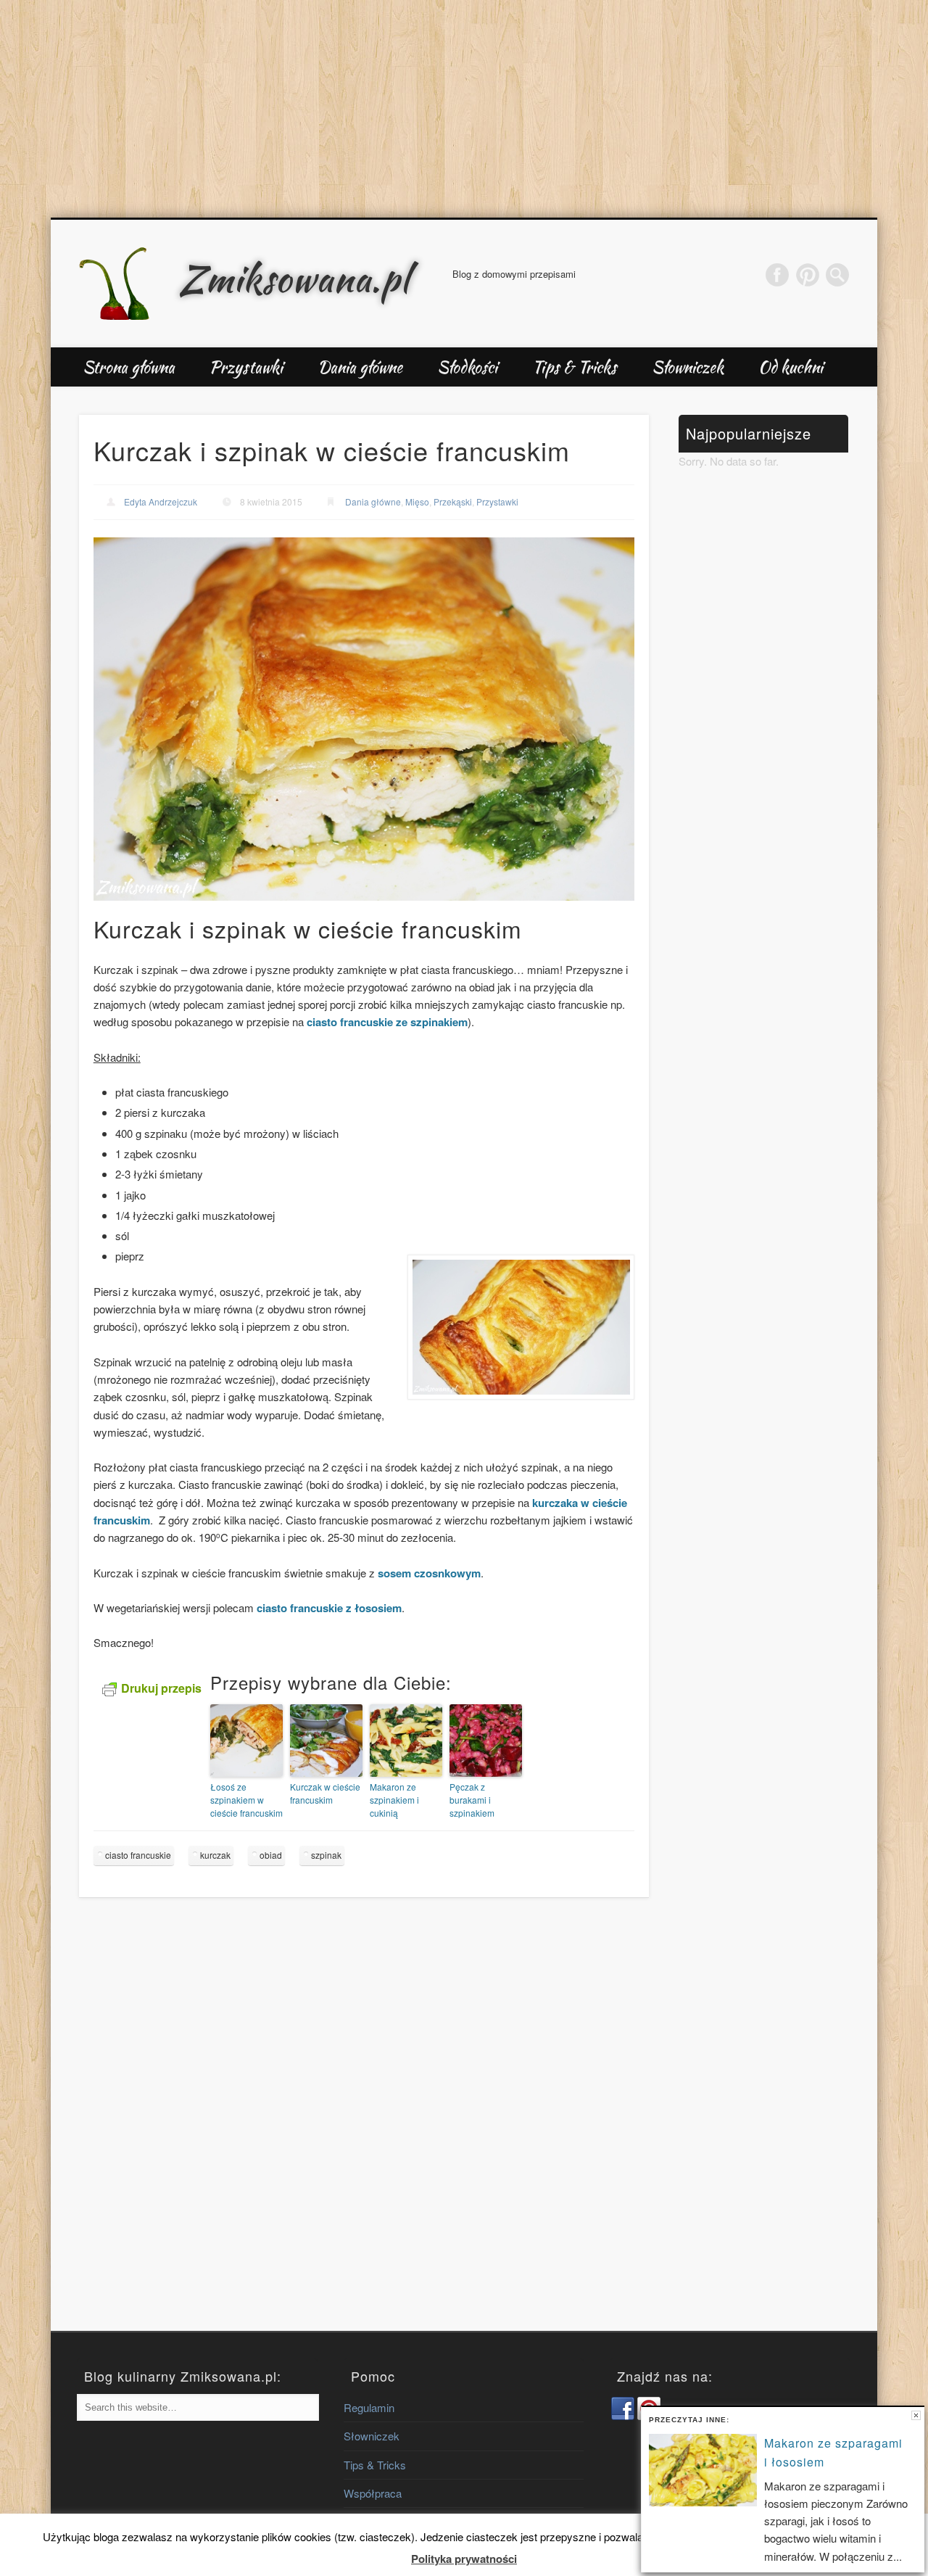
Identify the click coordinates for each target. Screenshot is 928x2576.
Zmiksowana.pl (294, 278)
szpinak (326, 1855)
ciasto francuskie (138, 1855)
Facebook (777, 275)
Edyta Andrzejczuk (161, 501)
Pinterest (808, 275)
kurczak (215, 1855)
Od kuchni (791, 367)
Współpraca (373, 2493)
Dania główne (360, 367)
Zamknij (916, 2415)
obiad (271, 1855)
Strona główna (129, 367)
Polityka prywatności (464, 2559)
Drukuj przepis (161, 1688)
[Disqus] (364, 2127)
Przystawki (246, 367)
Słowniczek (688, 367)
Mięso (417, 501)
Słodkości (467, 367)
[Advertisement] (464, 109)
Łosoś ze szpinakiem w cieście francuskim (246, 1800)
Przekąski (453, 501)
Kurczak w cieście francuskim (325, 1793)
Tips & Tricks (575, 367)
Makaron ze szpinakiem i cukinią (394, 1800)
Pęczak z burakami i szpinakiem (472, 1800)
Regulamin (369, 2407)
